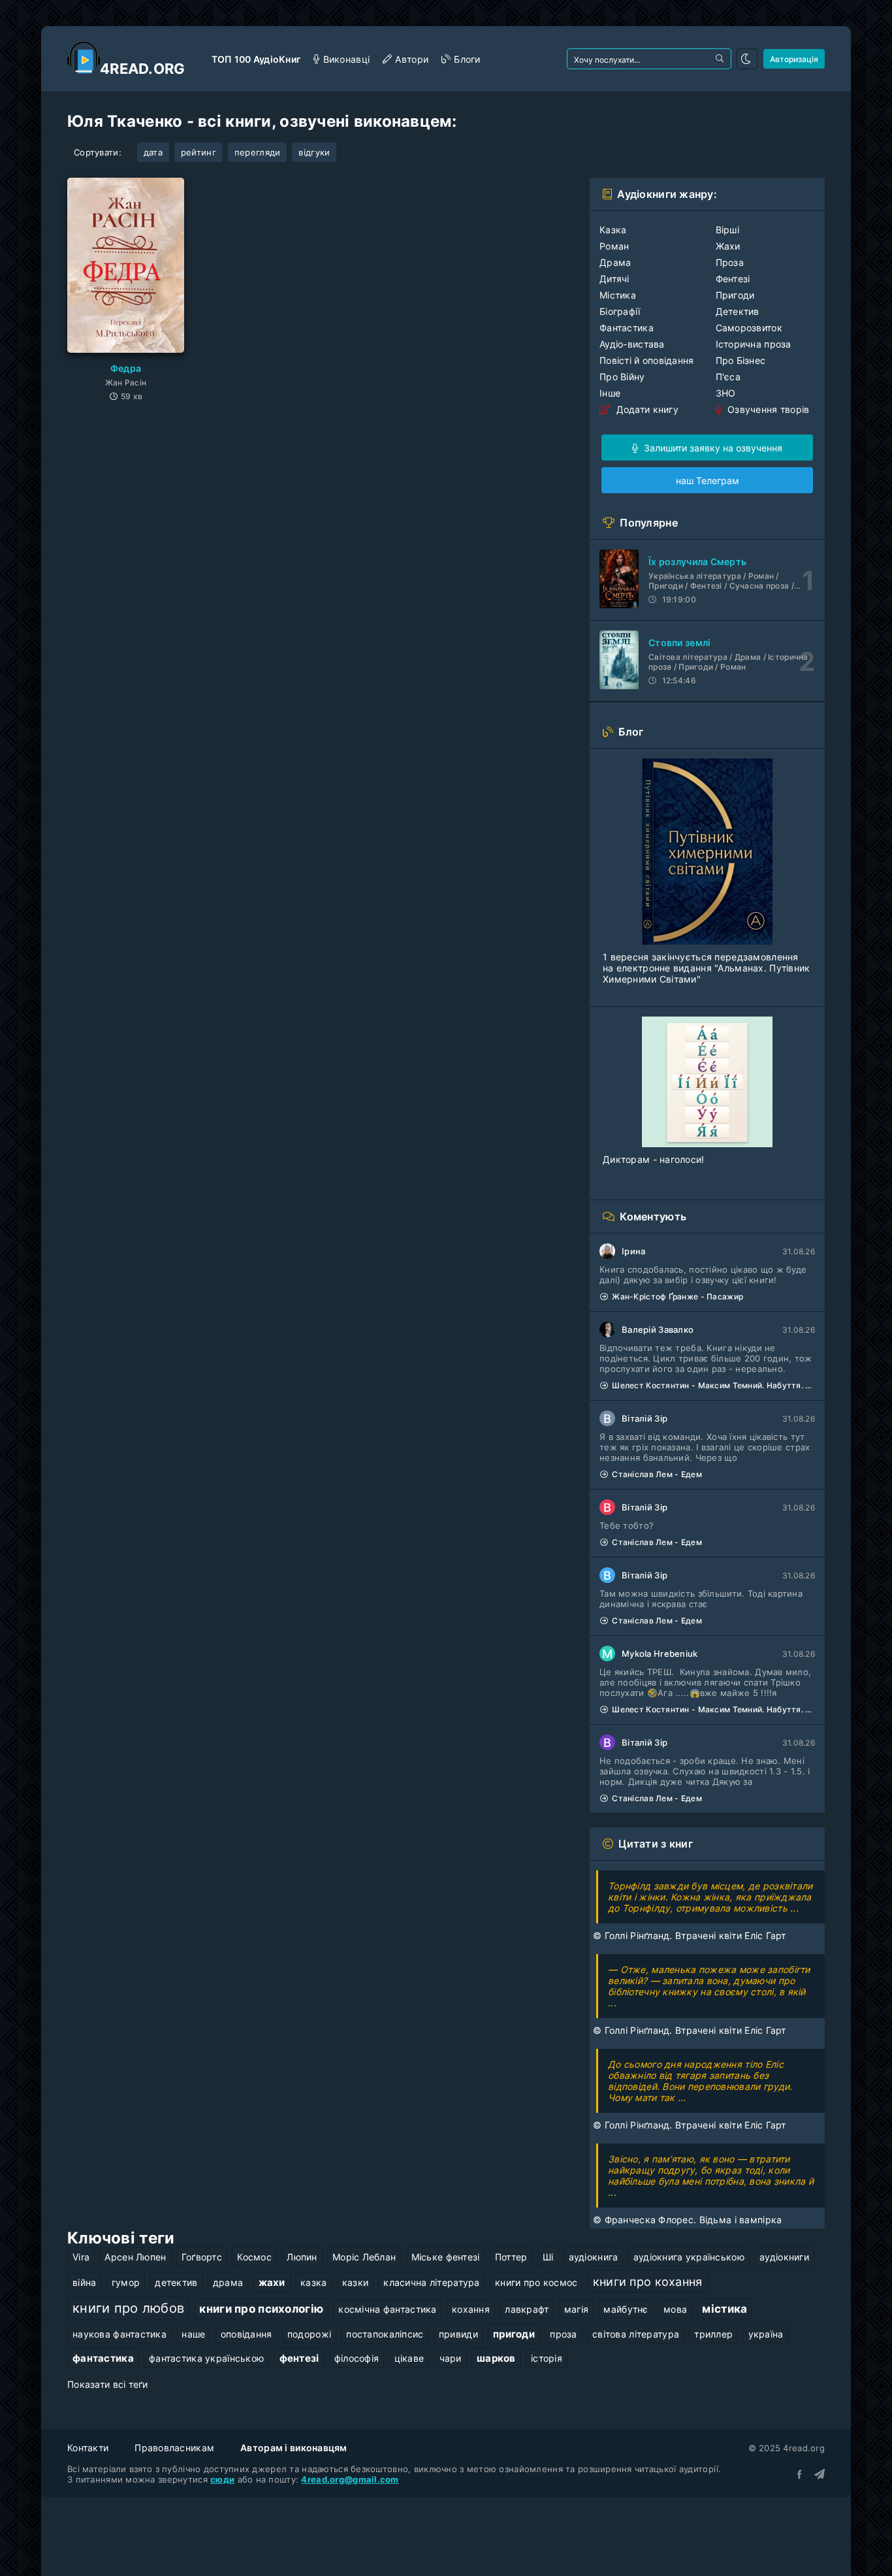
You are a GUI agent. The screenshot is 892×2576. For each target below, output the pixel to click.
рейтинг (199, 152)
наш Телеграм (708, 481)
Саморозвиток (749, 328)
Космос (254, 2257)
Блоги (467, 59)
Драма (615, 262)
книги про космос (536, 2282)
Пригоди (735, 295)
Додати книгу (646, 409)
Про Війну (622, 377)
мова (675, 2309)
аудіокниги (784, 2257)
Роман (614, 246)
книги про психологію (261, 2309)
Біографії (620, 311)
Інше (610, 393)
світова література (636, 2334)
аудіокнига (594, 2257)
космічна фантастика (387, 2309)
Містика (618, 295)
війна (84, 2282)
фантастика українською (206, 2358)
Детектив (738, 311)
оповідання (247, 2334)
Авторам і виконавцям (294, 2448)
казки (355, 2282)
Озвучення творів (767, 409)
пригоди (514, 2334)
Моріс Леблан (364, 2257)
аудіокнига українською (689, 2257)
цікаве (409, 2358)
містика (725, 2309)
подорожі (309, 2334)
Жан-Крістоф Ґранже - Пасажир (677, 1296)
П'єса (728, 377)
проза (563, 2334)
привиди (458, 2334)
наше (193, 2334)
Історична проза (754, 344)
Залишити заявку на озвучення (712, 448)
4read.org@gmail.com (350, 2479)
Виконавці (346, 59)
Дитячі (614, 279)
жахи (272, 2282)
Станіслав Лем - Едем (657, 1474)
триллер (713, 2334)
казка (313, 2282)
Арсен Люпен (135, 2257)
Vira (81, 2257)
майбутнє (626, 2309)
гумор (126, 2282)
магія (576, 2309)
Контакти (88, 2448)
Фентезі (733, 279)
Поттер (511, 2257)
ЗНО (726, 393)
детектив (176, 2282)
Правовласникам (174, 2448)
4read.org (143, 69)
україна (766, 2334)
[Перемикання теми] (747, 59)
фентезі (299, 2358)
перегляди (258, 152)
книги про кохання (648, 2281)
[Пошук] (721, 59)
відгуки (314, 152)
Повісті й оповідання (647, 360)
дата (153, 152)
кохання (471, 2309)
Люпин (302, 2257)
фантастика (103, 2358)
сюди (222, 2479)
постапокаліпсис (385, 2334)
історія (547, 2358)
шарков (496, 2358)
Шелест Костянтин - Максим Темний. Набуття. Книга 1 (713, 1385)
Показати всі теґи (108, 2384)
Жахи (728, 246)
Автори (412, 59)
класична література (431, 2282)
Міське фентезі (446, 2257)
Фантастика (627, 328)
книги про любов (128, 2308)
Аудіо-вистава (632, 344)
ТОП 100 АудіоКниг (256, 59)
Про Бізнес (741, 360)
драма (228, 2282)
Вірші (727, 230)
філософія (357, 2358)
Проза (730, 262)
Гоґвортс (202, 2257)
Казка (613, 230)
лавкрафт (527, 2309)
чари (451, 2358)
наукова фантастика (119, 2334)
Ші (548, 2257)
